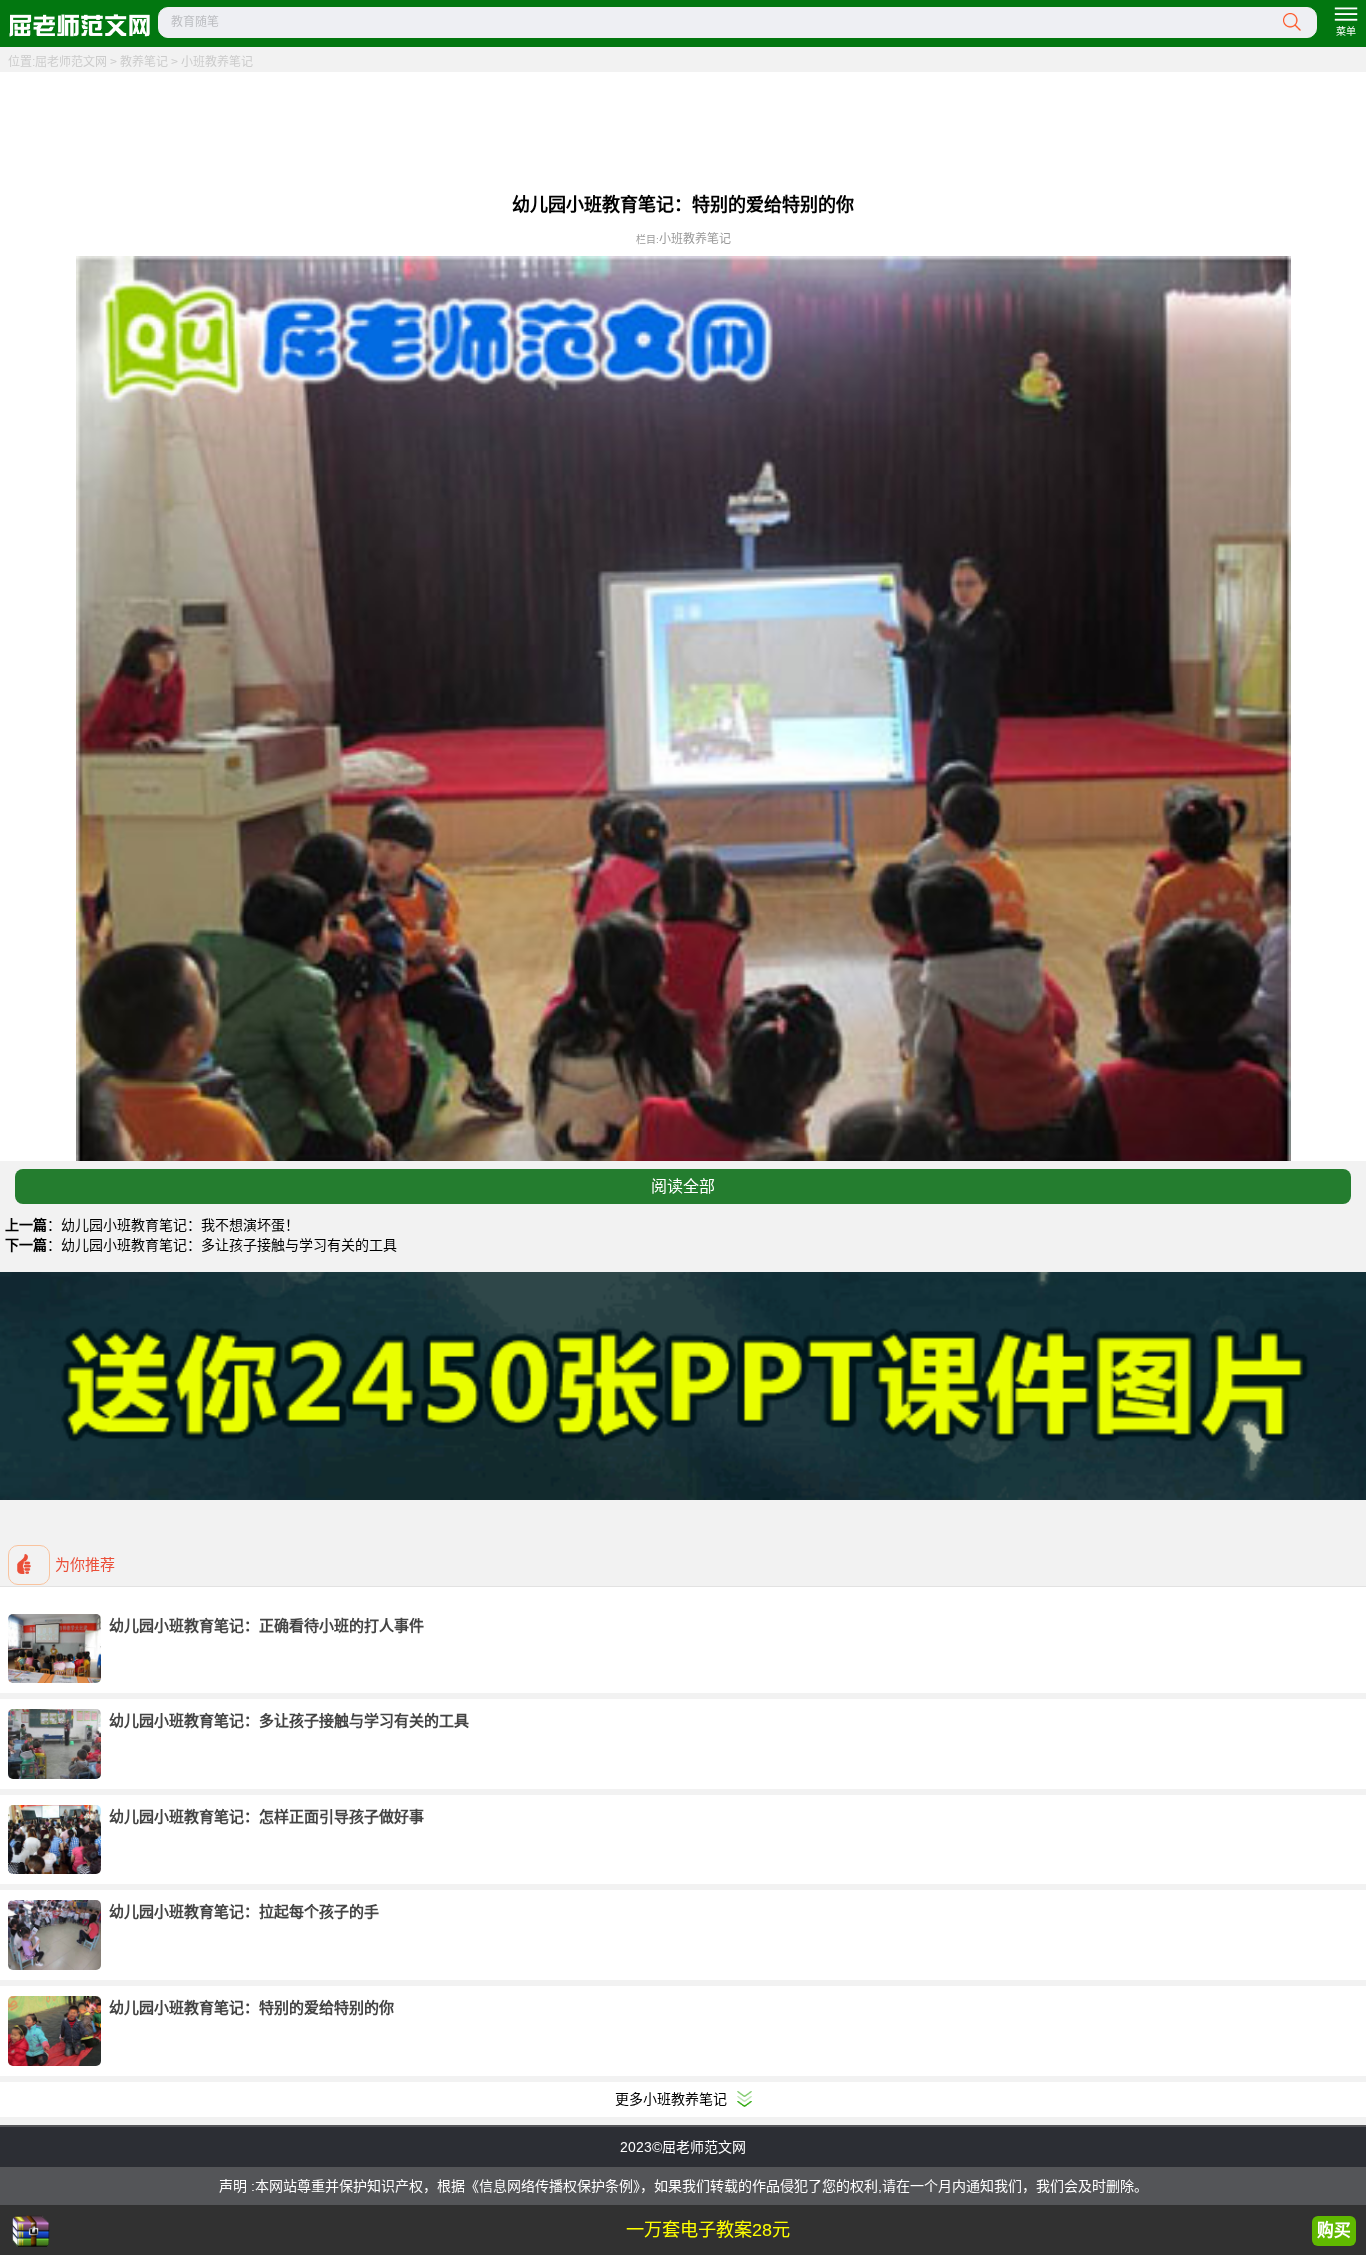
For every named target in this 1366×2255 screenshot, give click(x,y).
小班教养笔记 (217, 62)
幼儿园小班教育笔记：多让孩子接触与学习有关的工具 (229, 1245)
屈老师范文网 (71, 62)
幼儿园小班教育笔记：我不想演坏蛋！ (180, 1225)
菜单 (1346, 31)
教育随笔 (195, 22)
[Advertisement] (683, 130)
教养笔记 (144, 62)
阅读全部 (683, 1186)
